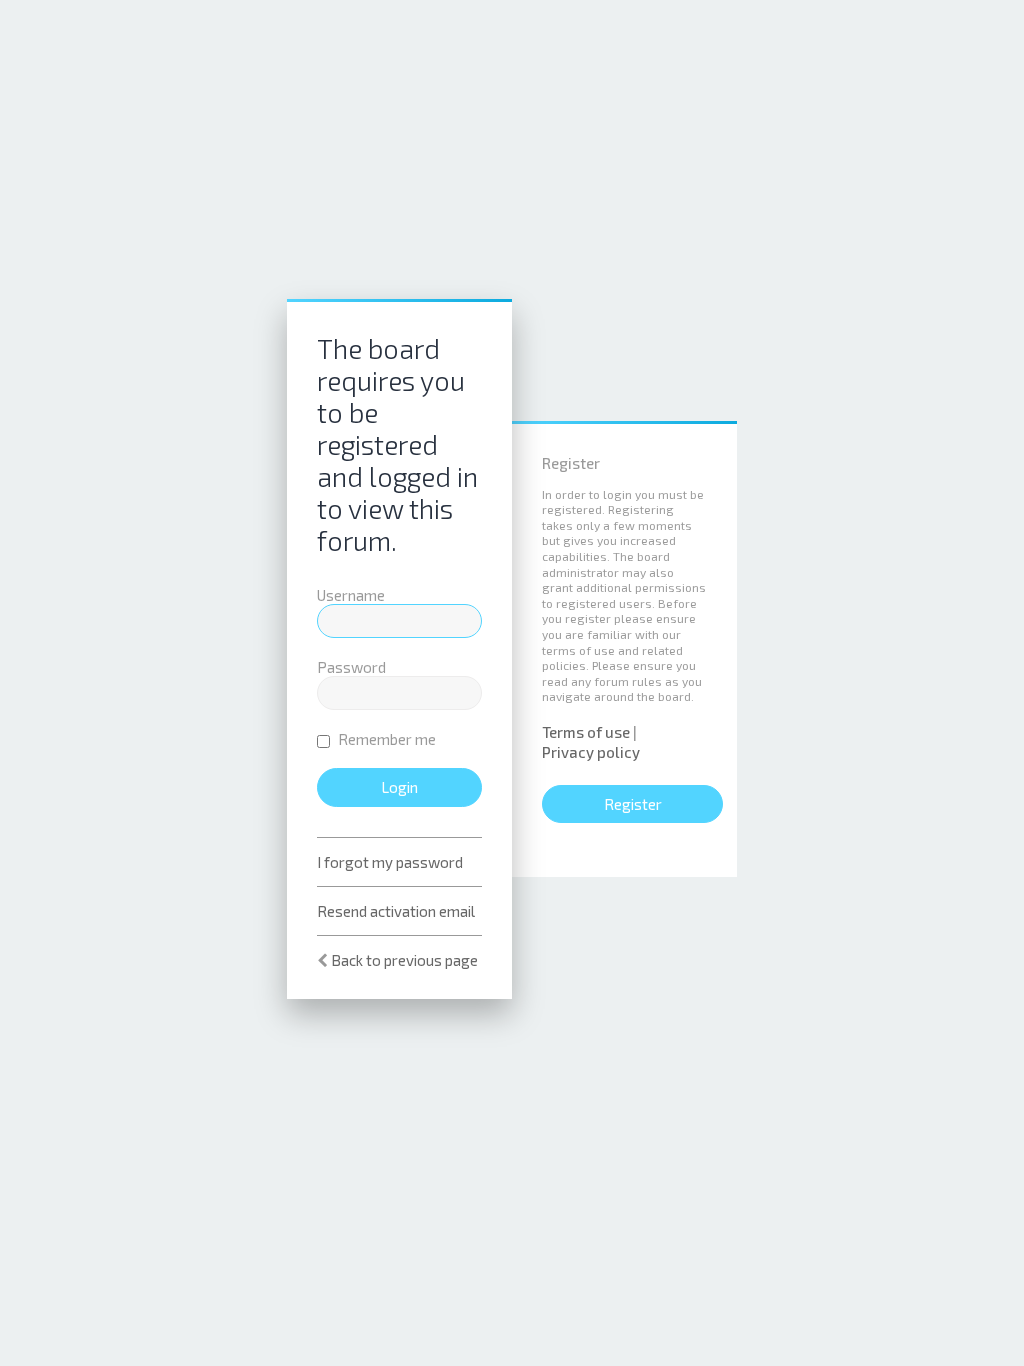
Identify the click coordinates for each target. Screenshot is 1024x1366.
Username (351, 595)
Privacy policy (591, 752)
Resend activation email (396, 911)
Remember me (385, 739)
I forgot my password (390, 862)
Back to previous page (404, 960)
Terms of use (586, 732)
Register (633, 804)
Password (351, 667)
